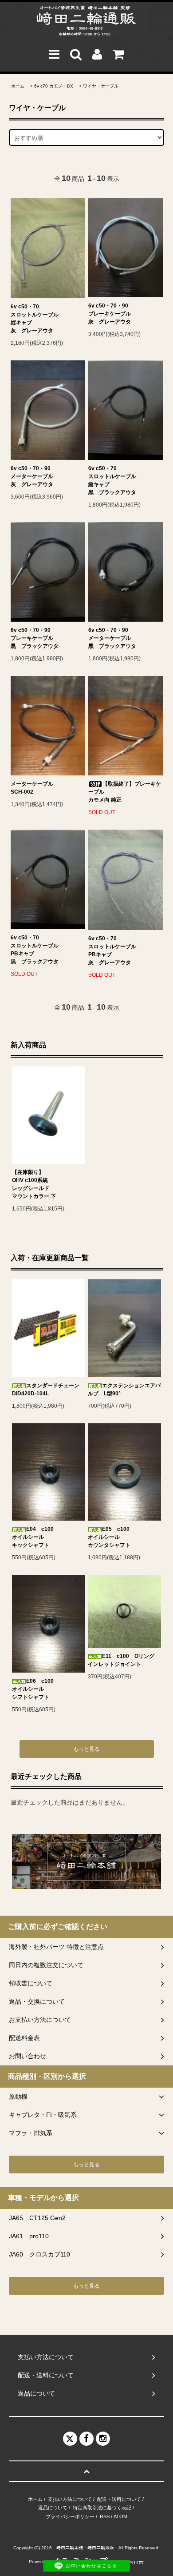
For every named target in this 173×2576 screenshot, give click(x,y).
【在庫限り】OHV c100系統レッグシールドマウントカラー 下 (34, 1184)
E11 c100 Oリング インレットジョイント (124, 1660)
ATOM (120, 2516)
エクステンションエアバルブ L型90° (124, 1390)
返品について (53, 2508)
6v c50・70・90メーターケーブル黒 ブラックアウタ (112, 638)
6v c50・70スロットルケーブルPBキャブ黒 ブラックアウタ (35, 950)
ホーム (18, 86)
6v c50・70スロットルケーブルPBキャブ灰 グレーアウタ (112, 951)
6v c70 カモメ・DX (54, 86)
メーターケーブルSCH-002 (32, 788)
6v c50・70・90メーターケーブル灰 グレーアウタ (32, 476)
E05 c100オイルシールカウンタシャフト (109, 1537)
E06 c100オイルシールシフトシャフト (33, 1689)
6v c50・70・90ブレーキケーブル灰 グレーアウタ (110, 314)
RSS (105, 2516)
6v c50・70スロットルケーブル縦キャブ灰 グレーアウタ (35, 319)
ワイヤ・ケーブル (101, 86)
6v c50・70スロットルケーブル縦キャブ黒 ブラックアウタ (112, 480)
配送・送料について (119, 2499)
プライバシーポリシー (70, 2516)
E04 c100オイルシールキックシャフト (33, 1537)
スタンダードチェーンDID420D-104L (46, 1390)
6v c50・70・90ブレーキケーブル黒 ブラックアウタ (35, 638)
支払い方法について (70, 2499)
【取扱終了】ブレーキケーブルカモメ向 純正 (125, 792)
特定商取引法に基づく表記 (102, 2508)
